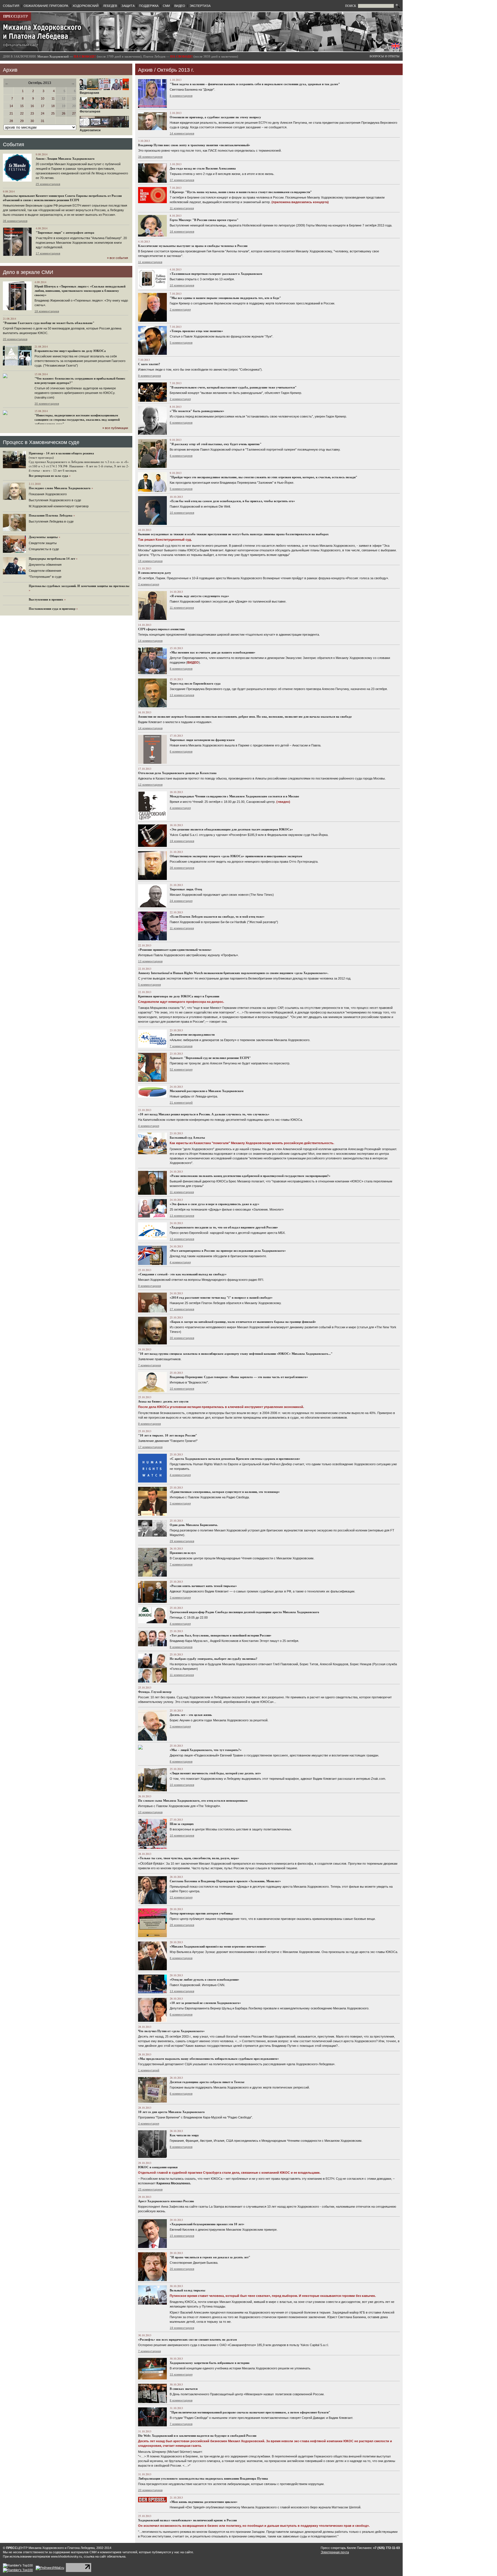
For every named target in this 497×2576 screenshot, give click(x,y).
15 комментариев (182, 2236)
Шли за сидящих (182, 1824)
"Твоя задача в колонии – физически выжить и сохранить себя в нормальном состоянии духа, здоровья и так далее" (255, 84)
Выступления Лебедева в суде (51, 521)
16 (32, 106)
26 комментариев (182, 1925)
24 (43, 113)
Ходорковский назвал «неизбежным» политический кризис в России (187, 2520)
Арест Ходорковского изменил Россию (166, 2201)
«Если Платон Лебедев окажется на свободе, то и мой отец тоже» (217, 917)
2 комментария (180, 309)
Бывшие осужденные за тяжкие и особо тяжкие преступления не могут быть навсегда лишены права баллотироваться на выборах (233, 534)
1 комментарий (149, 2070)
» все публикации (115, 428)
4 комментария (180, 808)
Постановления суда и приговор (52, 609)
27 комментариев (182, 1309)
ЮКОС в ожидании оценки (158, 2167)
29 (22, 121)
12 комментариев (150, 785)
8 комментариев (181, 96)
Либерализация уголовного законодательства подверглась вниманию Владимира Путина (203, 2478)
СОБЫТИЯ (11, 6)
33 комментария (181, 2374)
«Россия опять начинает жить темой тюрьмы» (203, 1586)
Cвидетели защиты (43, 543)
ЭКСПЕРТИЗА (200, 6)
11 (53, 98)
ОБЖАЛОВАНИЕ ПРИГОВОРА (46, 6)
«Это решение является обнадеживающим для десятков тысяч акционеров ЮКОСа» (231, 829)
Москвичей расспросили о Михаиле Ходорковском (207, 1091)
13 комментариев (182, 695)
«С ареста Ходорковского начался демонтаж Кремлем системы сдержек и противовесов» (235, 1459)
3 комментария (149, 584)
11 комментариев (182, 208)
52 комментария (181, 1069)
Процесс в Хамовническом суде (41, 442)
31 (43, 121)
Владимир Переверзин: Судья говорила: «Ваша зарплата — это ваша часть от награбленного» (239, 1377)
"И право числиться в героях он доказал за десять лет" (210, 2257)
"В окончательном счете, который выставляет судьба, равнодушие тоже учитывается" (233, 387)
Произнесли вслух (183, 1553)
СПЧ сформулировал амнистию (161, 629)
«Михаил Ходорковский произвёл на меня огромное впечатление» (218, 1946)
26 (64, 113)
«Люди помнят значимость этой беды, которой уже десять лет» (215, 1773)
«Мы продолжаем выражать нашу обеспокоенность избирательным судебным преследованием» (209, 2059)
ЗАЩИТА (128, 6)
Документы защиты (43, 537)
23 (32, 113)
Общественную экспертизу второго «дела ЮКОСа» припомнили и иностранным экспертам (236, 856)
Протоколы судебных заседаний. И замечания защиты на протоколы (79, 586)
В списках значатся (184, 2389)
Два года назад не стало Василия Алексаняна (203, 168)
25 (53, 113)
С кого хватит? (149, 364)
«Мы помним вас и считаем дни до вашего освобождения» (213, 652)
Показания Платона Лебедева (51, 515)
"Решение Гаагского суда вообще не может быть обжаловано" (49, 323)
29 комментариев (182, 1541)
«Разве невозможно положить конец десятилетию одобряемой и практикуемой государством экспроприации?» (250, 1176)
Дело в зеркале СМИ (28, 272)
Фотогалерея (90, 111)
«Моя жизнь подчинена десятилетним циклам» (204, 2502)
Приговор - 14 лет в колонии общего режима (61, 453)
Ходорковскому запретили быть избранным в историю (210, 2363)
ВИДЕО (180, 6)
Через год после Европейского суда (195, 683)
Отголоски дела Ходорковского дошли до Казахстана (177, 773)
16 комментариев (182, 232)
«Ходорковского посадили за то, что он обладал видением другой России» (224, 1227)
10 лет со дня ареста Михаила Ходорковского (171, 2112)
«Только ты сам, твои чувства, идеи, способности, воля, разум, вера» (189, 1858)
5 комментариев (181, 343)
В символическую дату (155, 573)
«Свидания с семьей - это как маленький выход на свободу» (182, 1274)
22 (22, 113)
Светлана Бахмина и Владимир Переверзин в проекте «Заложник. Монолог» (225, 1881)
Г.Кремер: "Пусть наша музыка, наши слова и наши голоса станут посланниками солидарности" (241, 192)
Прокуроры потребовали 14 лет (52, 559)
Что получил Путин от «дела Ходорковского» (171, 2031)
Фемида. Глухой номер (155, 1692)
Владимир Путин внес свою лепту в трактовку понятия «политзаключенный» (194, 145)
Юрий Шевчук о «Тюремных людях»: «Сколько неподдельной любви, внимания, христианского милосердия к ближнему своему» (80, 291)
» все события (117, 258)
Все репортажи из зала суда (48, 476)
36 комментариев (15, 221)
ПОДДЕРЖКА (149, 6)
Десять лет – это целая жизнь (191, 1715)
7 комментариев (181, 1046)
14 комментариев (182, 133)
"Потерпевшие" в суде (45, 577)
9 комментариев (149, 376)
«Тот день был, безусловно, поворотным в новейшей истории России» (221, 1635)
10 (43, 98)
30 (32, 121)
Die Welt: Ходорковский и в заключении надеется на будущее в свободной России (197, 2436)
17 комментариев (48, 253)
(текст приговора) (41, 458)
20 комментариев (15, 339)
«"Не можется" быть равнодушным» (197, 411)
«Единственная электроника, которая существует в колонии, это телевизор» (225, 1492)
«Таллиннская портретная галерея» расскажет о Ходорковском (216, 274)
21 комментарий (181, 1103)
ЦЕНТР (16, 16)
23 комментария (181, 1897)
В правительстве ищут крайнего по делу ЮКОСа (70, 351)
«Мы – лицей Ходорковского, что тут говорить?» (206, 1750)
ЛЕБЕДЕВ (110, 6)
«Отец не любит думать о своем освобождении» (204, 1979)
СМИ (166, 6)
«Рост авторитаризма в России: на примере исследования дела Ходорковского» (228, 1251)
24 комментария (181, 901)
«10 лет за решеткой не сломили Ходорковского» (205, 2003)
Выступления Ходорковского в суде (55, 500)
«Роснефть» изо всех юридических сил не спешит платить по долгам (188, 2339)
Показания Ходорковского (48, 494)
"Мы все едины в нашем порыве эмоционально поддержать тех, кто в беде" (225, 298)
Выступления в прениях (46, 599)
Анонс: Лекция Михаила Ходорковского (65, 159)
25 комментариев (48, 184)
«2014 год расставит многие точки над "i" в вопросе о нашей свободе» (221, 1297)
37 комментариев (182, 180)
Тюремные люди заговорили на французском (202, 740)
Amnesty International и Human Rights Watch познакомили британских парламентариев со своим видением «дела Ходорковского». (233, 973)
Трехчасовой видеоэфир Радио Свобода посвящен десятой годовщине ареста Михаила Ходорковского (244, 1612)
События (14, 144)
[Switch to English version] (395, 47)
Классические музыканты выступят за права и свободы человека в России (193, 246)
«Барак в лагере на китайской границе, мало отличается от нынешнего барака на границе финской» (243, 1322)
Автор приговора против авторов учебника (201, 1913)
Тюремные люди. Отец (186, 889)
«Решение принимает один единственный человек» (175, 950)
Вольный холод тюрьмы (188, 2290)
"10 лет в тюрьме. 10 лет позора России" (168, 1435)
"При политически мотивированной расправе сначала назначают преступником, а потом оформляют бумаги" (250, 2412)
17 (43, 106)
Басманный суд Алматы (187, 1138)
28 (11, 121)
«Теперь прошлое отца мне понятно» (196, 331)
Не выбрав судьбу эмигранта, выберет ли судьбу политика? (214, 1659)
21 (11, 113)
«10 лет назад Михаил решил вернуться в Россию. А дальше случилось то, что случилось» (204, 1114)
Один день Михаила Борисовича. (194, 1525)
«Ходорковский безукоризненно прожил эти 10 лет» (207, 2224)
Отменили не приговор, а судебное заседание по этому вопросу (215, 117)
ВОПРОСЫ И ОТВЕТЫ (385, 56)
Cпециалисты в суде (44, 549)
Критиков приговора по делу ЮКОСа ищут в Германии (179, 996)
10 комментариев (182, 285)
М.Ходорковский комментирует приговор (59, 506)
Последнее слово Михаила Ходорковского (60, 488)
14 (11, 106)
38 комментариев (150, 157)
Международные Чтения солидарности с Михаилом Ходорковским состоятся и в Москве (234, 796)
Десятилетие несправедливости (192, 1034)
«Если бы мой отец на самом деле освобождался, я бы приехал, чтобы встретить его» (232, 501)
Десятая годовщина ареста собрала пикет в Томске (207, 2082)
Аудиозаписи (90, 130)
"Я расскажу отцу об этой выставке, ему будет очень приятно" (216, 444)
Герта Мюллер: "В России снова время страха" (204, 220)
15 (22, 106)
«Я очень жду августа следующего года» (199, 596)
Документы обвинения (45, 565)
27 (74, 113)
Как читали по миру (184, 2135)
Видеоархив (89, 93)
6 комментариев (181, 423)
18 (53, 106)
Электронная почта (335, 2552)
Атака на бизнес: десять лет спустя (163, 1401)
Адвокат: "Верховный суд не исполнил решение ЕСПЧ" (210, 1058)
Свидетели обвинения (45, 571)
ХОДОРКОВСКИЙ (86, 6)
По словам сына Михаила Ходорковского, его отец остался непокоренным (193, 1800)
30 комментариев (47, 404)
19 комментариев (47, 311)
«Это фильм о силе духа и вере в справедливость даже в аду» (215, 1204)
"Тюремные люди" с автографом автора (65, 233)
